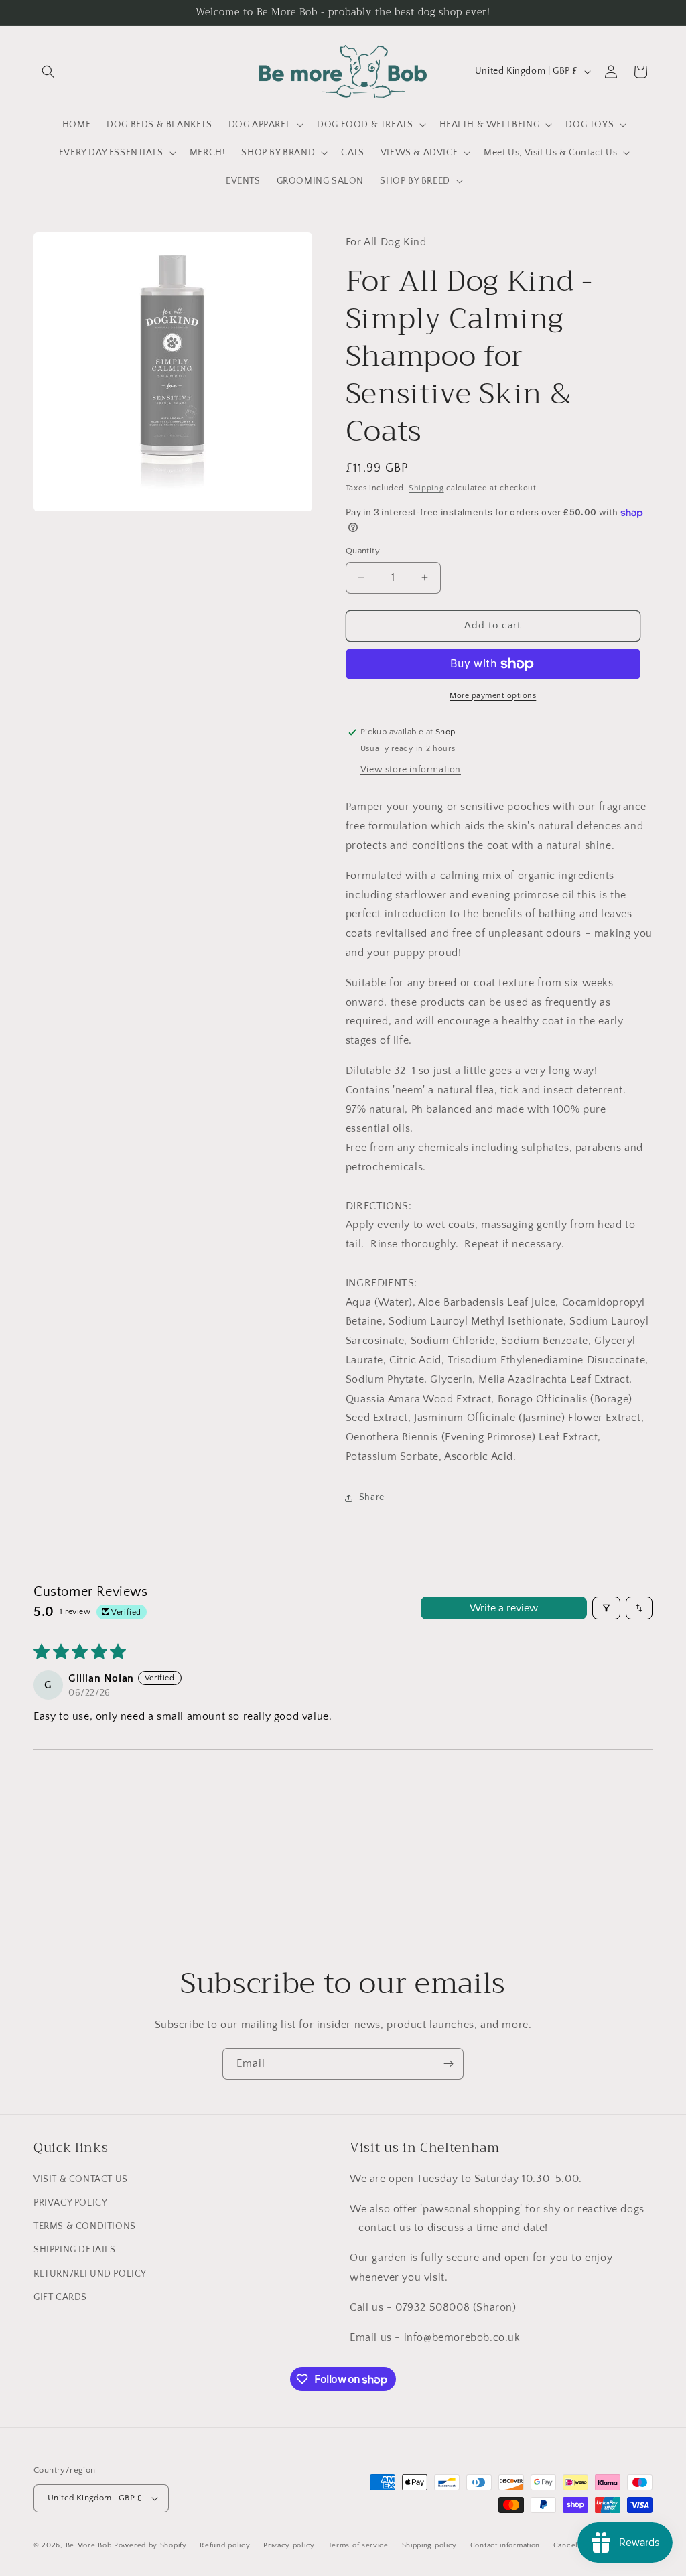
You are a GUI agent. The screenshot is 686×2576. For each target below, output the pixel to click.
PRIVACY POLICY (70, 2203)
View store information (411, 770)
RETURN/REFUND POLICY (90, 2274)
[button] (48, 72)
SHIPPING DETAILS (75, 2250)
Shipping (426, 488)
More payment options (493, 696)
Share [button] (372, 1497)
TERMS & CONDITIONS (85, 2226)
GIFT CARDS (60, 2297)
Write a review (504, 1608)
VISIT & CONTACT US (81, 2179)
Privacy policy (289, 2545)
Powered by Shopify (150, 2545)
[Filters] (606, 1608)
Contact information (505, 2545)
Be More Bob (89, 2545)
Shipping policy (430, 2545)
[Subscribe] (448, 2064)
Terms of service (358, 2545)
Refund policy (225, 2545)
